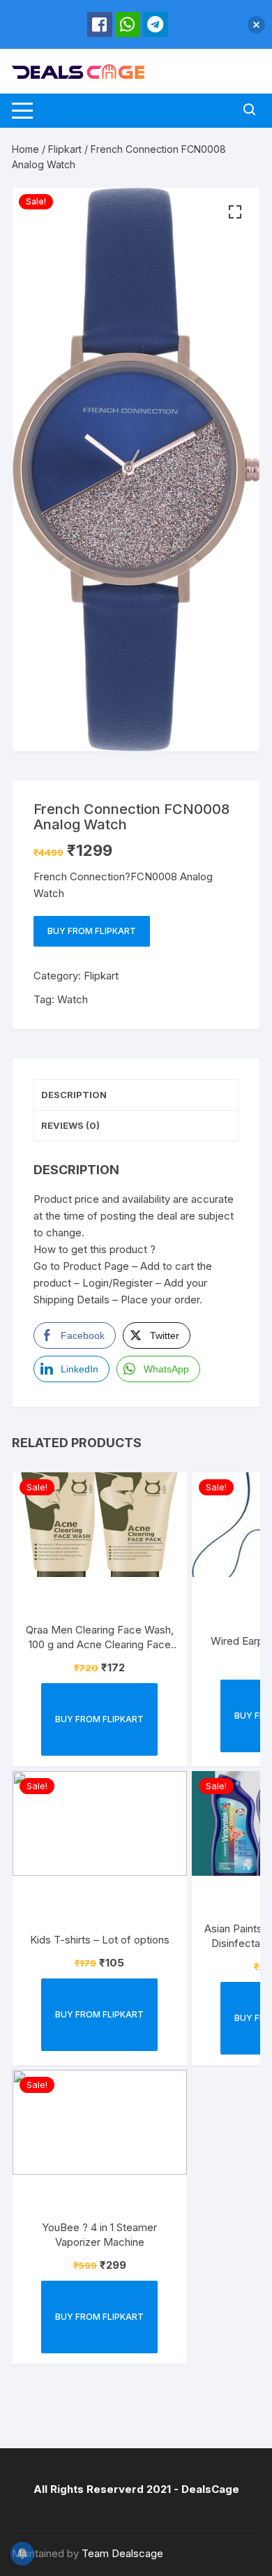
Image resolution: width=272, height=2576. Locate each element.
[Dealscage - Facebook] (100, 24)
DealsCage (210, 2489)
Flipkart (65, 149)
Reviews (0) (70, 1125)
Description (74, 1095)
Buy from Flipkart (92, 931)
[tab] (136, 1095)
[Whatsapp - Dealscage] (128, 24)
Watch (73, 999)
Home (25, 149)
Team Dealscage (122, 2553)
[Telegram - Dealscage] (156, 24)
